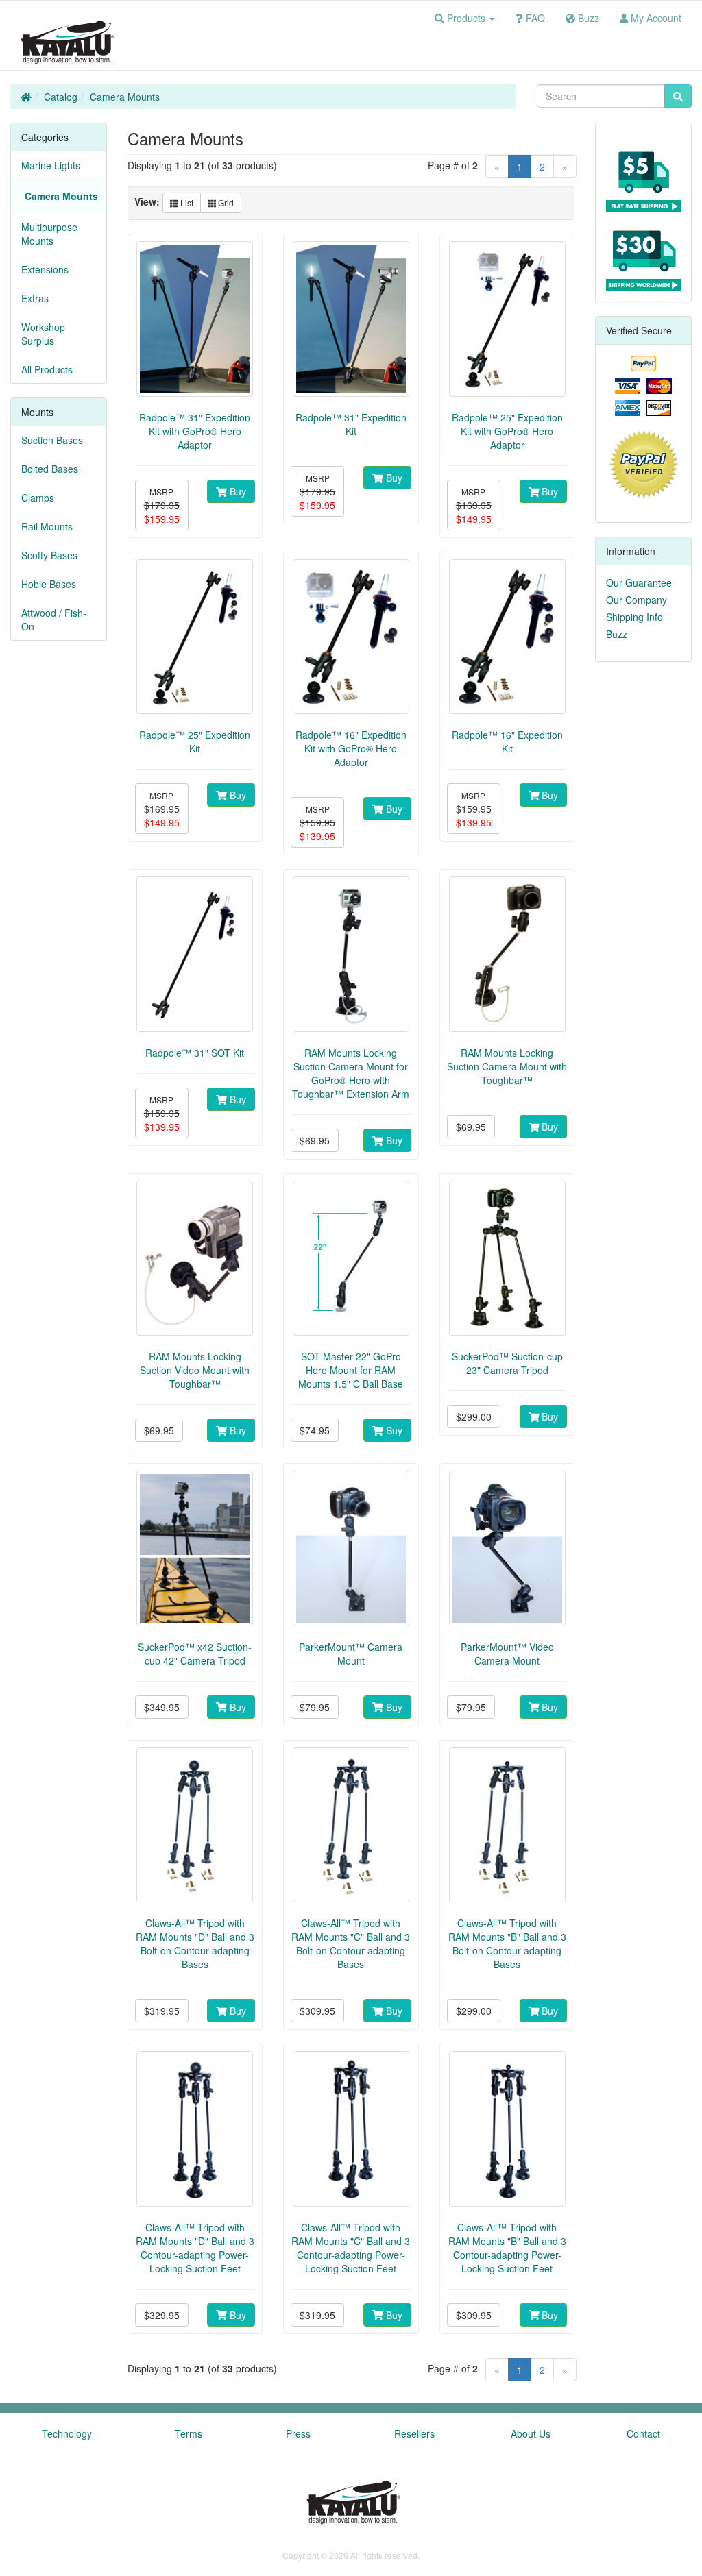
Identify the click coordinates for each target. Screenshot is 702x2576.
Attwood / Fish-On (54, 620)
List (186, 203)
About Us (531, 2433)
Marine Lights (51, 165)
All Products (47, 369)
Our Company (637, 600)
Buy (237, 491)
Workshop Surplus (43, 334)
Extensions (45, 269)
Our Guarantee (639, 582)
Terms (189, 2433)
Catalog (61, 97)
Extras (35, 298)
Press (298, 2433)
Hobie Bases (49, 584)
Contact (643, 2433)
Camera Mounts (125, 97)
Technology (67, 2433)
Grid (225, 203)
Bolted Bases (50, 469)
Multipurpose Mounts (49, 234)
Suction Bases (52, 440)
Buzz (617, 634)
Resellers (414, 2433)
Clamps (38, 498)
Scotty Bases (49, 555)
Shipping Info (634, 617)
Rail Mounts (47, 526)
